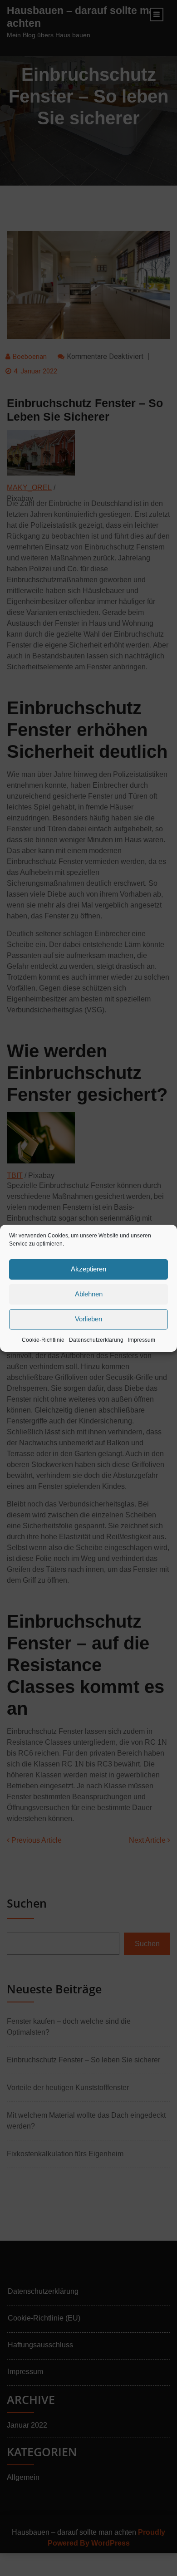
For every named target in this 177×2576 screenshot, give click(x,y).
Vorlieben (88, 1319)
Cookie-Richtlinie (43, 1340)
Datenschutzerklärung (96, 1340)
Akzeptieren (88, 1269)
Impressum (142, 1340)
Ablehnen (89, 1294)
